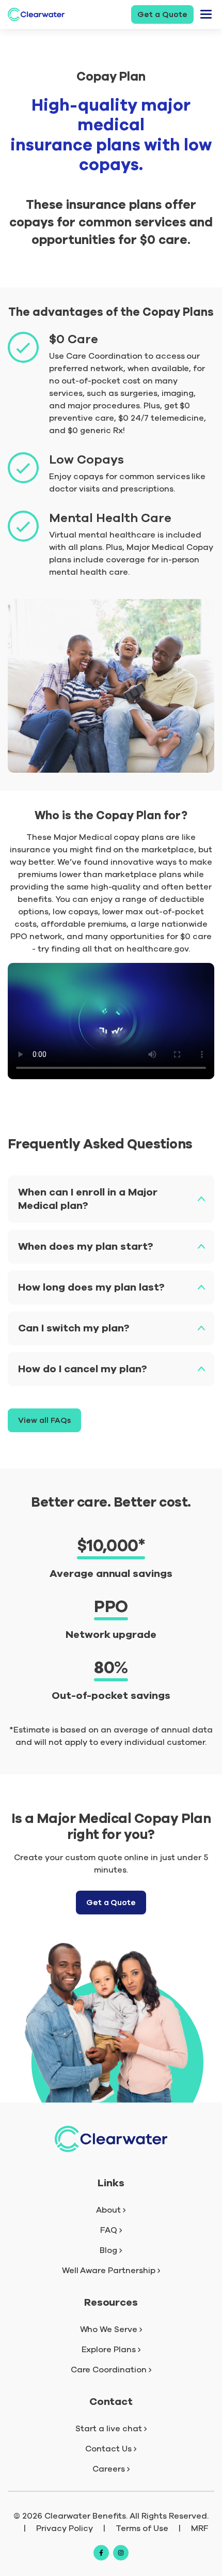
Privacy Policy (65, 2528)
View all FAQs (44, 1420)
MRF (200, 2528)
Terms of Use (142, 2528)
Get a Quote (162, 14)
